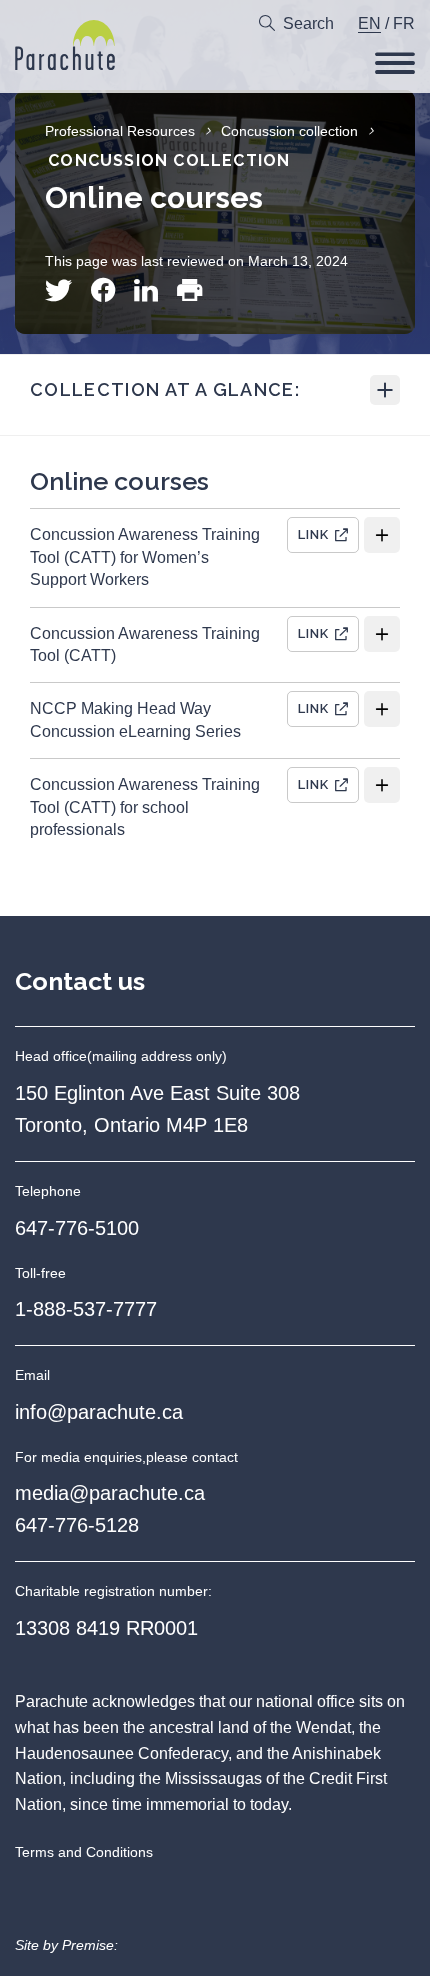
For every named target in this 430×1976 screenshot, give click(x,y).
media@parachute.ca (110, 1493)
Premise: (90, 1945)
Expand (385, 390)
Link (313, 534)
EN (369, 23)
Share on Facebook (103, 291)
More (382, 535)
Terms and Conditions (84, 1852)
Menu (395, 63)
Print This (189, 291)
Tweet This (58, 291)
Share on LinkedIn (146, 291)
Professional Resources (120, 131)
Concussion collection (289, 131)
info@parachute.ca (99, 1412)
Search (308, 23)
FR (404, 23)
